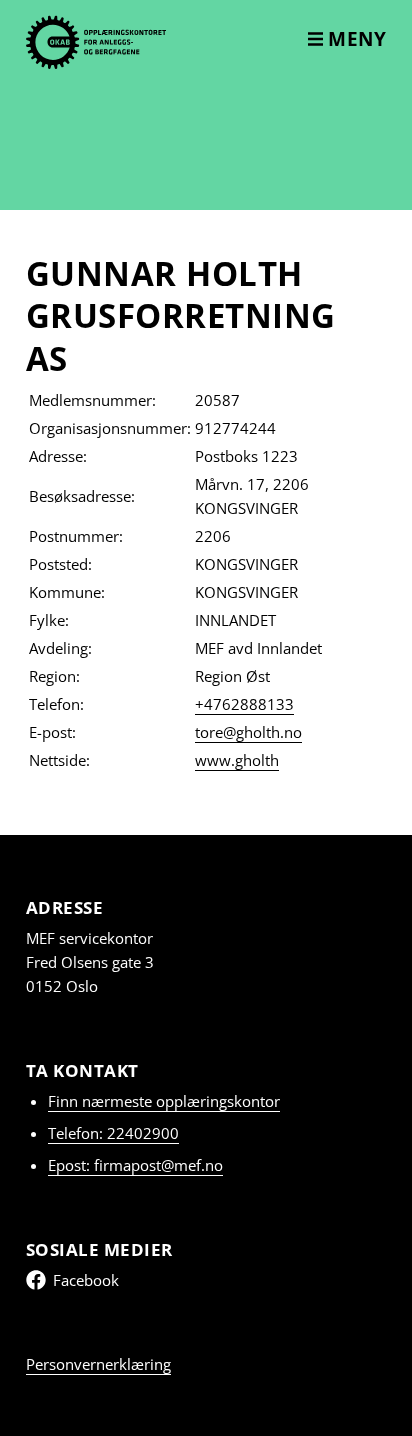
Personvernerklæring (98, 1364)
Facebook (86, 1280)
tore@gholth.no (248, 732)
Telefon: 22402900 (113, 1133)
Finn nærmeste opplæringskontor (164, 1101)
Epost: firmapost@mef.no (135, 1165)
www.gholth (237, 760)
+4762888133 (244, 704)
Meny (355, 39)
